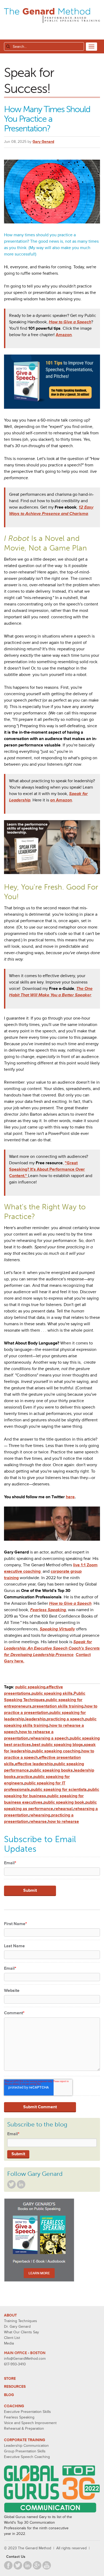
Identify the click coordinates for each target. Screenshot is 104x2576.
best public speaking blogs (57, 1745)
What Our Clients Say (21, 2332)
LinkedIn (21, 2184)
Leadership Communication (26, 2446)
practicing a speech (65, 1719)
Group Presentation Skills (25, 2451)
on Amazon (61, 800)
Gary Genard (43, 142)
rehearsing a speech (49, 1738)
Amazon (64, 335)
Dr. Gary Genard (17, 2327)
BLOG (9, 2395)
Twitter (11, 2184)
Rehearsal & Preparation (24, 2428)
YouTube (47, 2565)
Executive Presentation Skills (27, 2412)
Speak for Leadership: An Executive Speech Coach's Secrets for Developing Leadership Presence (52, 1648)
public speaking (30, 1687)
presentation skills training (58, 1706)
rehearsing (40, 1815)
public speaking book (64, 1802)
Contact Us (16, 2557)
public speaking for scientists (59, 1790)
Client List (12, 2338)
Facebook (8, 2565)
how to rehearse (63, 1822)
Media (9, 2343)
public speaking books (51, 1770)
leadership (35, 1719)
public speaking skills (52, 1693)
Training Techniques (21, 2321)
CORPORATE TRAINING (25, 2440)
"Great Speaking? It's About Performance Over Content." (47, 1169)
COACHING (14, 2406)
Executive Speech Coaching (27, 2457)
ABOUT (10, 2315)
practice (25, 1777)
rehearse (38, 1822)
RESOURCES (15, 2387)
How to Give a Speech (70, 322)
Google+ (37, 2565)
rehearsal (63, 1809)
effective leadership (34, 1764)
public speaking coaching (56, 1751)
